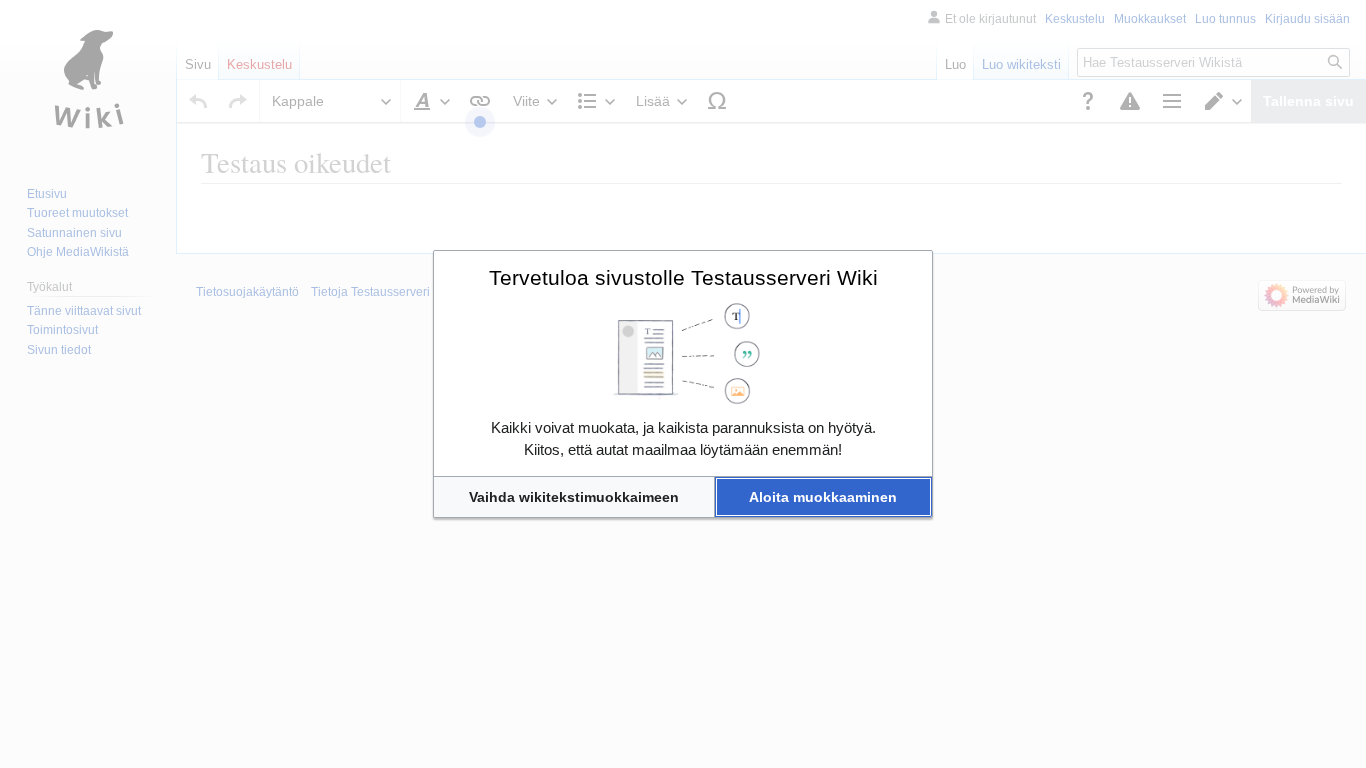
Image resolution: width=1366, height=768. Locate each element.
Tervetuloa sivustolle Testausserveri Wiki (683, 277)
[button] (574, 497)
